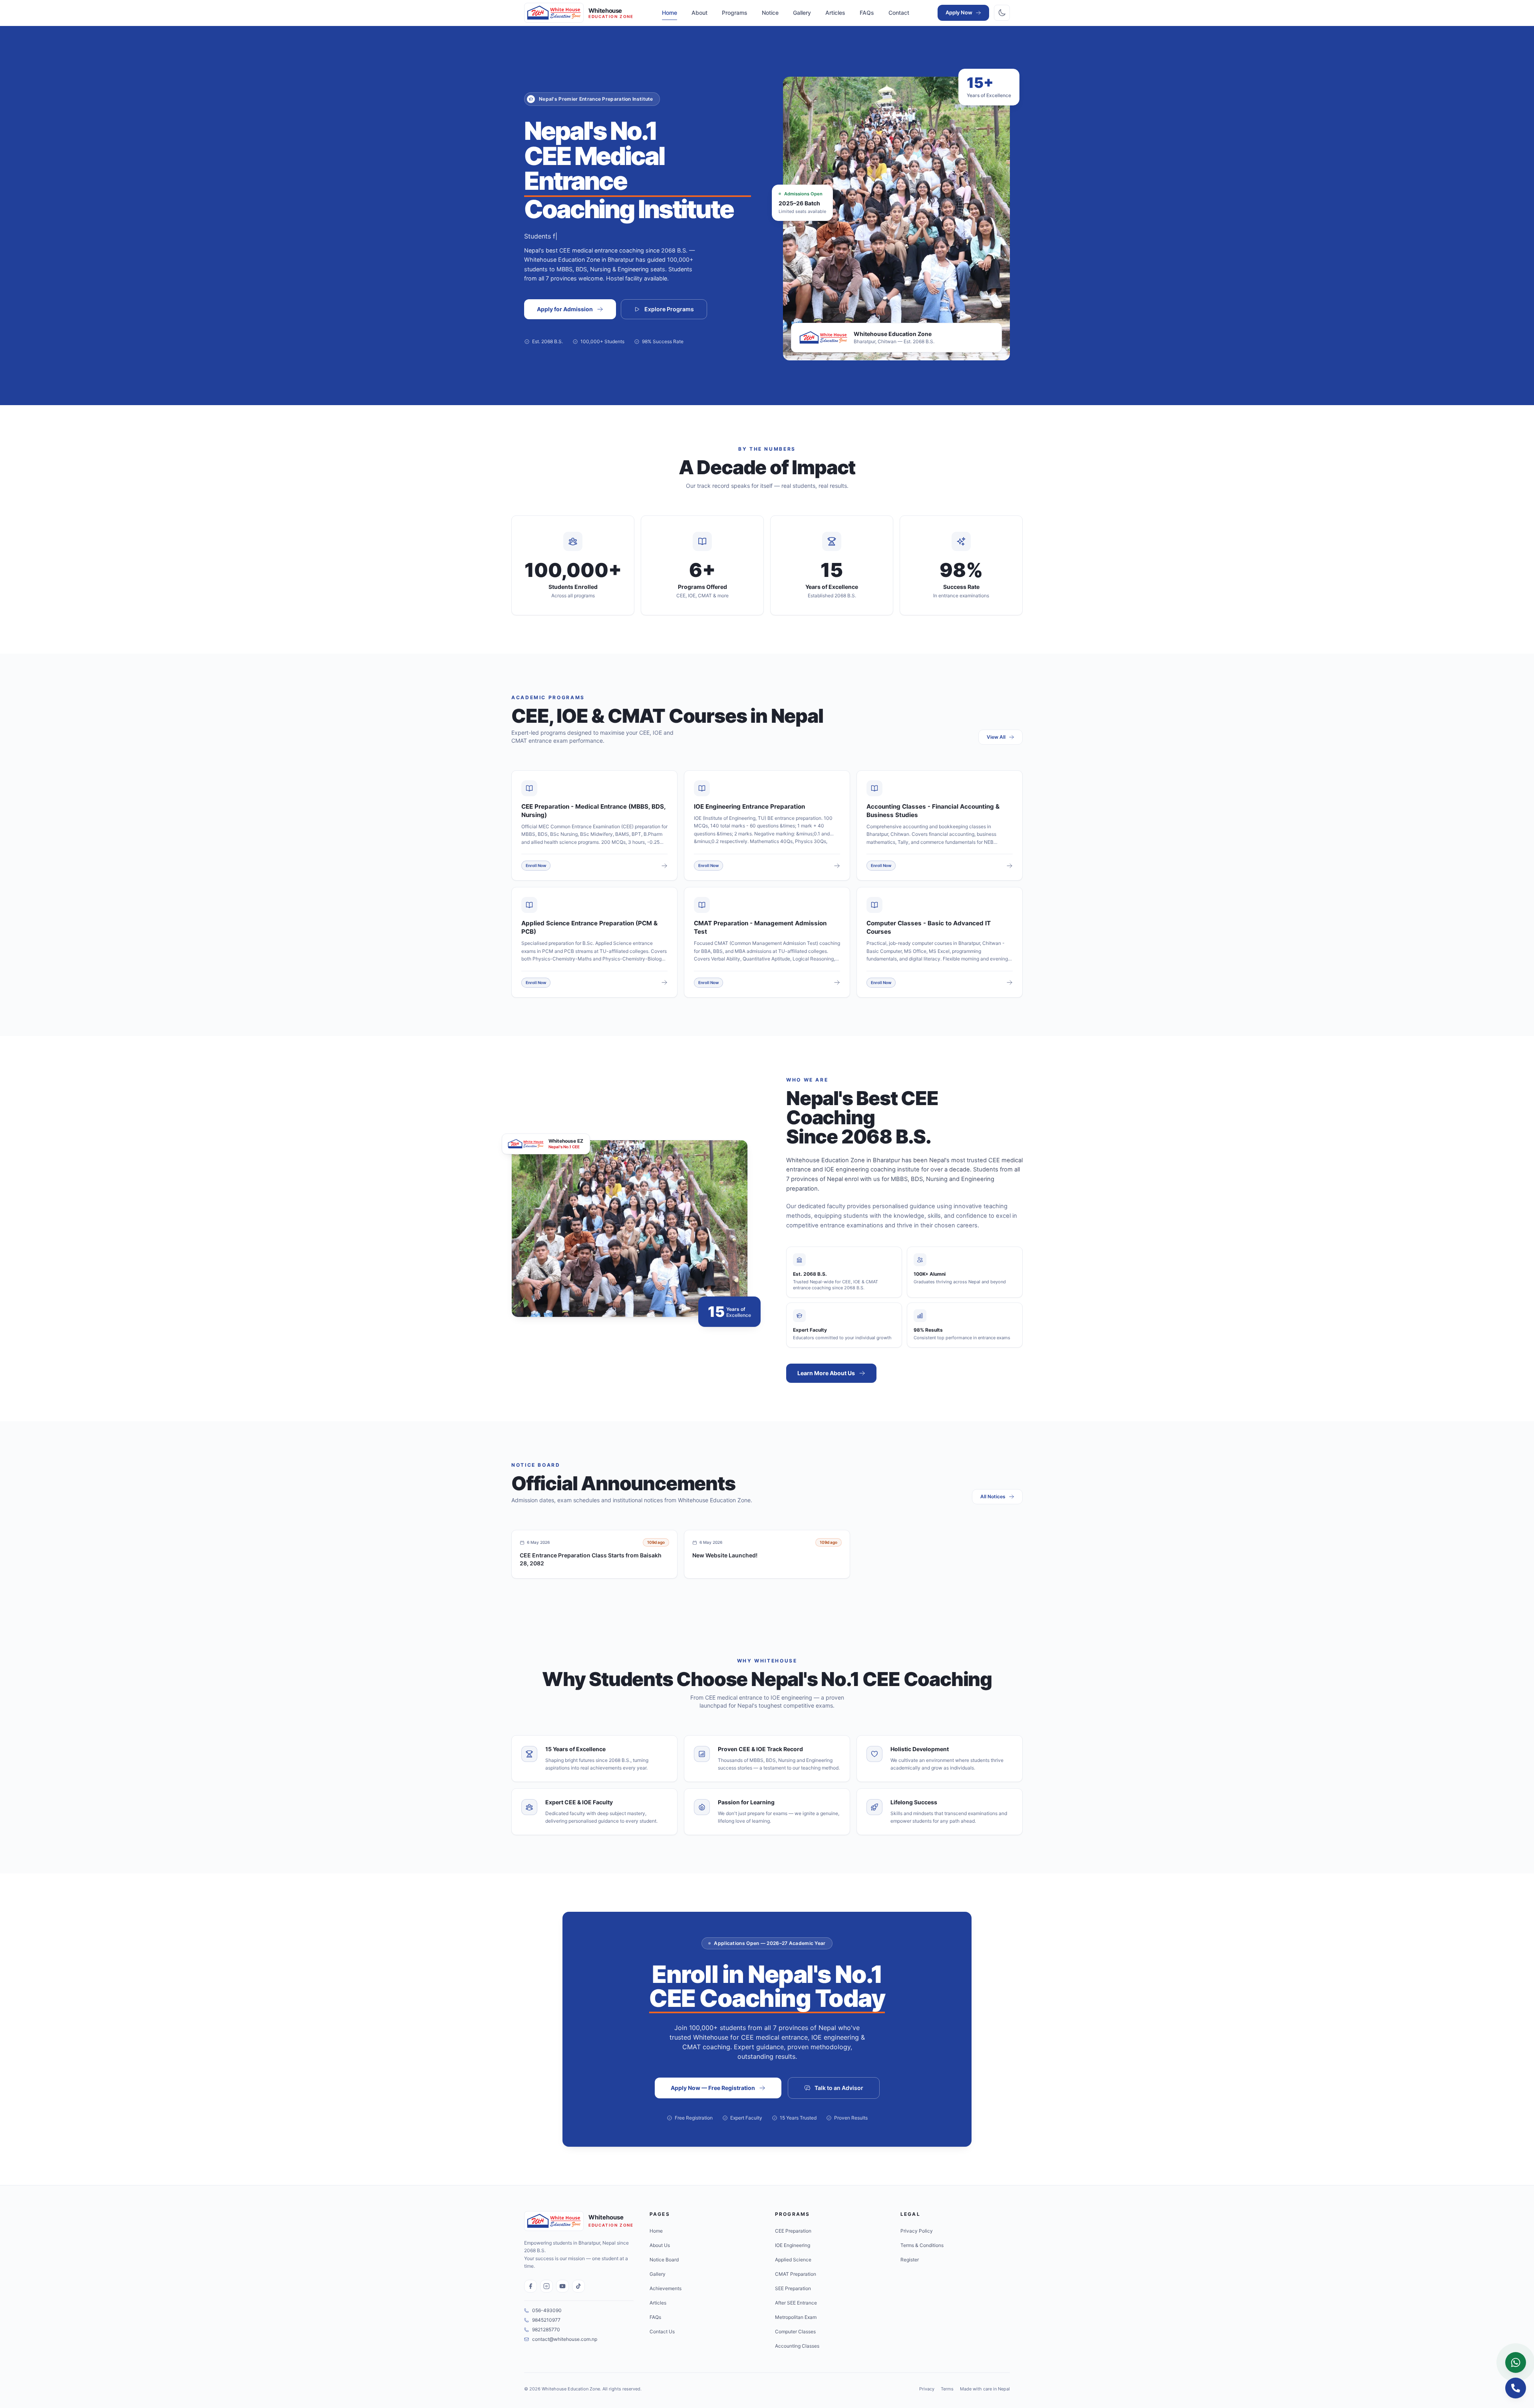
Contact (899, 13)
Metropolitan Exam (796, 2317)
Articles (835, 13)
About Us (660, 2245)
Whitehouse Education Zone (571, 2389)
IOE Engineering (793, 2245)
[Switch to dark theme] (1002, 13)
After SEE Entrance (796, 2303)
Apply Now (959, 12)
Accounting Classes (797, 2346)
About (699, 13)
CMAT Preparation (796, 2274)
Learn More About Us (826, 1373)
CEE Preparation (793, 2231)
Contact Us (662, 2331)
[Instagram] (546, 2286)
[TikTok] (578, 2286)
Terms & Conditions (922, 2245)
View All (996, 737)
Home (670, 13)
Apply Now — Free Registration (713, 2088)
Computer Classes (795, 2331)
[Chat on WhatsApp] (1516, 2362)
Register (910, 2260)
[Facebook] (531, 2286)
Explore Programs (669, 309)
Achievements (666, 2288)
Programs (735, 13)
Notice (770, 13)
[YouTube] (562, 2286)
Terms (947, 2389)
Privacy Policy (917, 2231)
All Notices (993, 1496)
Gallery (802, 13)
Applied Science (793, 2260)
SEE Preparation (793, 2288)
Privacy (927, 2389)
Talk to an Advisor (839, 2088)
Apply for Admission (565, 309)
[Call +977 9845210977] (1516, 2388)
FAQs (867, 13)
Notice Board (664, 2260)
